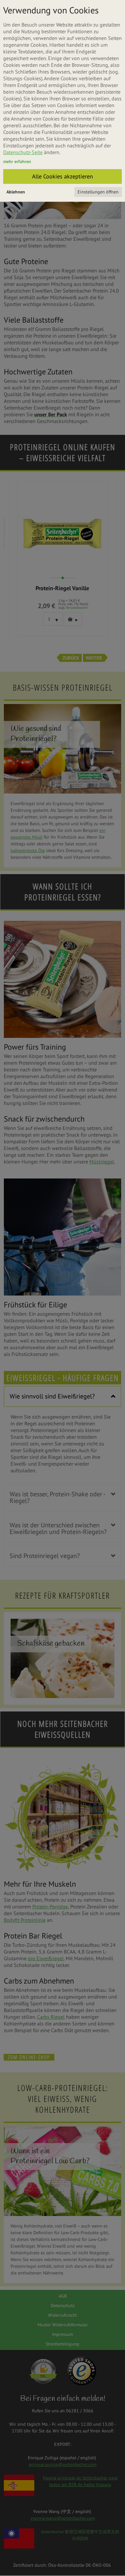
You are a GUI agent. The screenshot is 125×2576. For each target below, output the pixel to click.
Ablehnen (16, 192)
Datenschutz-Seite (23, 152)
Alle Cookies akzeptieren (63, 176)
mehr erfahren (17, 161)
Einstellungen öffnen (98, 192)
